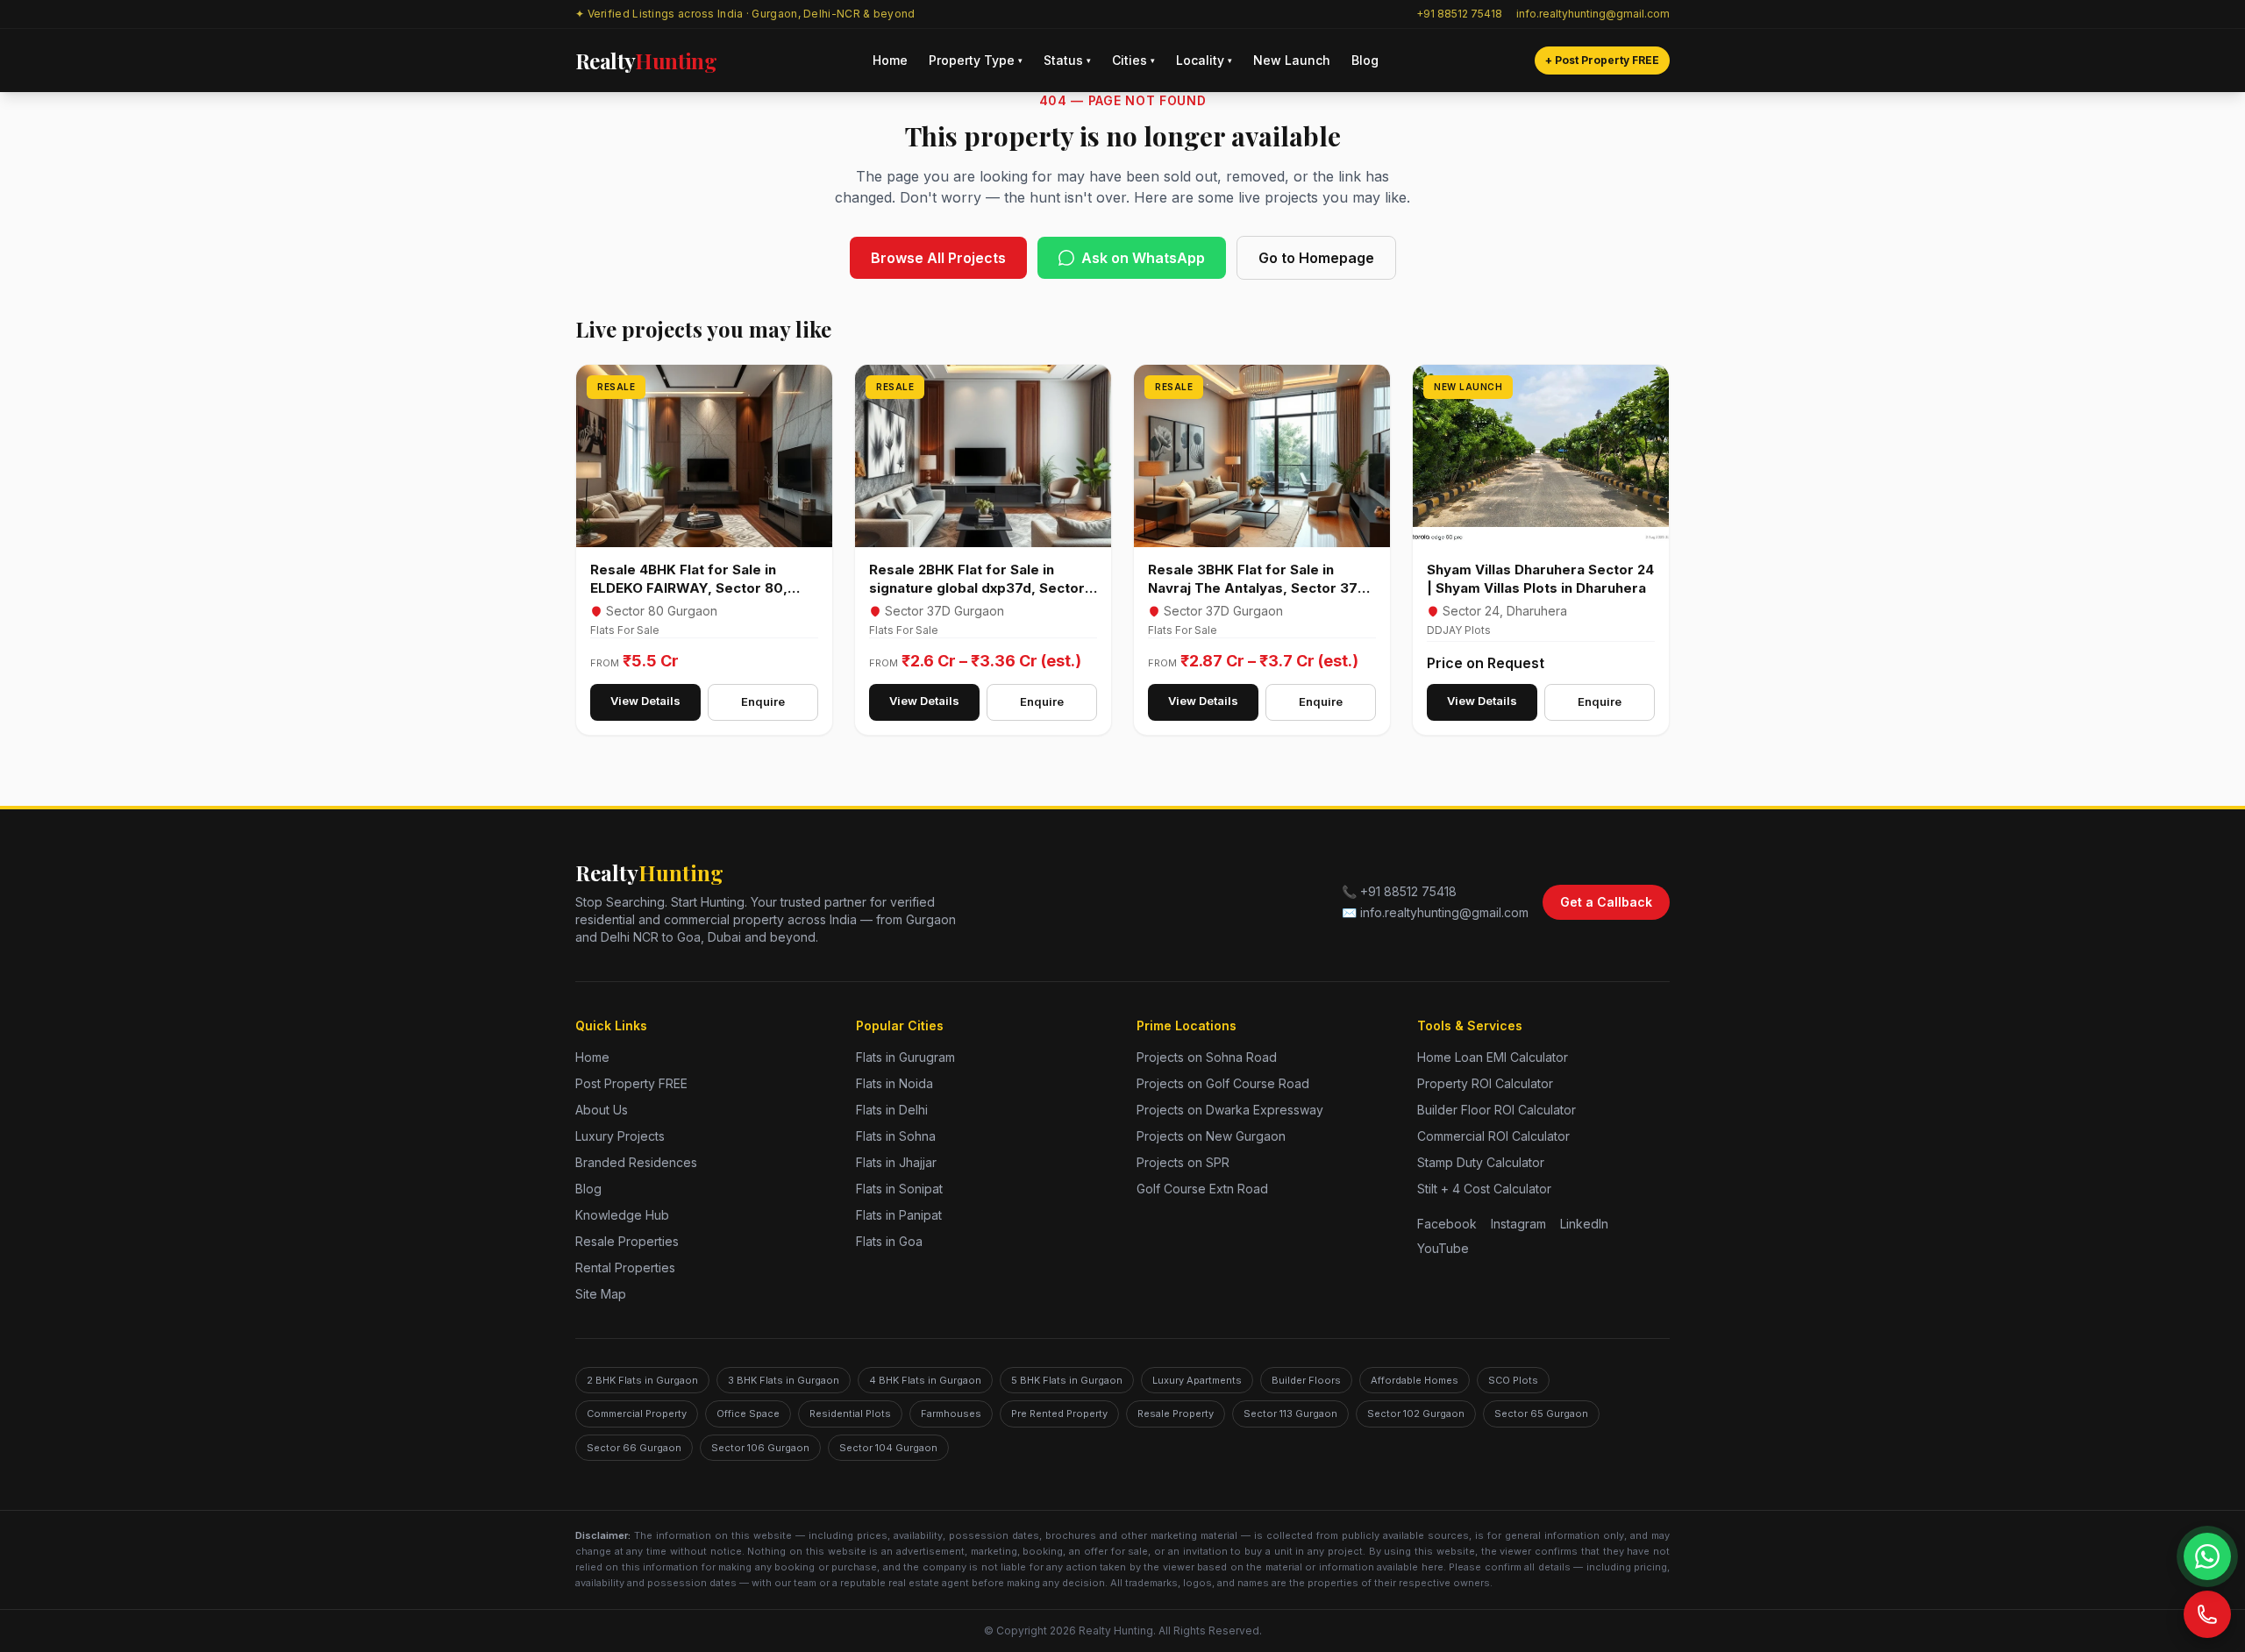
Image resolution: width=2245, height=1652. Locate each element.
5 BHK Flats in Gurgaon (1067, 1380)
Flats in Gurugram (905, 1057)
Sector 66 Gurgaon (634, 1448)
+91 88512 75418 (1459, 14)
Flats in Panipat (899, 1215)
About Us (602, 1110)
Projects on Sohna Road (1207, 1057)
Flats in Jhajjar (896, 1162)
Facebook (1447, 1224)
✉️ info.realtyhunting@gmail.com (1435, 912)
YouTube (1443, 1248)
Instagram (1518, 1224)
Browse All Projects (938, 258)
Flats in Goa (889, 1241)
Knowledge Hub (622, 1215)
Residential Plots (850, 1413)
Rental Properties (625, 1267)
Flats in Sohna (896, 1136)
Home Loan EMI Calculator (1493, 1057)
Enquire (763, 701)
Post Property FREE (631, 1083)
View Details (645, 701)
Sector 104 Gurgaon (888, 1448)
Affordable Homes (1415, 1380)
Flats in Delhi (892, 1110)
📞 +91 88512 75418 (1399, 891)
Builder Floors (1306, 1380)
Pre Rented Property (1059, 1413)
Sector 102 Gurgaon (1416, 1413)
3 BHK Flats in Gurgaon (784, 1380)
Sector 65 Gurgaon (1541, 1413)
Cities (1133, 60)
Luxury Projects (620, 1136)
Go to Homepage (1316, 258)
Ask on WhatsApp (1143, 258)
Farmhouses (951, 1413)
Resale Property (1176, 1413)
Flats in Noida (894, 1083)
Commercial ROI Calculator (1493, 1136)
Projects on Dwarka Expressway (1230, 1110)
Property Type (976, 60)
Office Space (748, 1413)
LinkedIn (1584, 1224)
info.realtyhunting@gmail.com (1593, 14)
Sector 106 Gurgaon (760, 1448)
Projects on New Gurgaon (1211, 1136)
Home (890, 60)
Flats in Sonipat (899, 1189)
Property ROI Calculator (1485, 1083)
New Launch (1292, 60)
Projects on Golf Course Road (1223, 1083)
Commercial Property (637, 1413)
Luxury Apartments (1197, 1380)
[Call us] (2207, 1614)
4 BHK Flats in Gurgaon (925, 1380)
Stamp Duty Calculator (1481, 1162)
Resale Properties (627, 1241)
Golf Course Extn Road (1202, 1189)
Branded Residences (636, 1162)
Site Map (601, 1294)
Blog (1365, 60)
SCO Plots (1513, 1380)
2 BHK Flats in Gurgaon (642, 1380)
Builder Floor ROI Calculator (1497, 1110)
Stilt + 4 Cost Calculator (1484, 1189)
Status (1067, 60)
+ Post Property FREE (1602, 60)
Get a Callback (1606, 902)
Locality (1204, 60)
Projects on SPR (1183, 1162)
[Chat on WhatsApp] (2207, 1556)
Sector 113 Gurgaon (1290, 1413)
